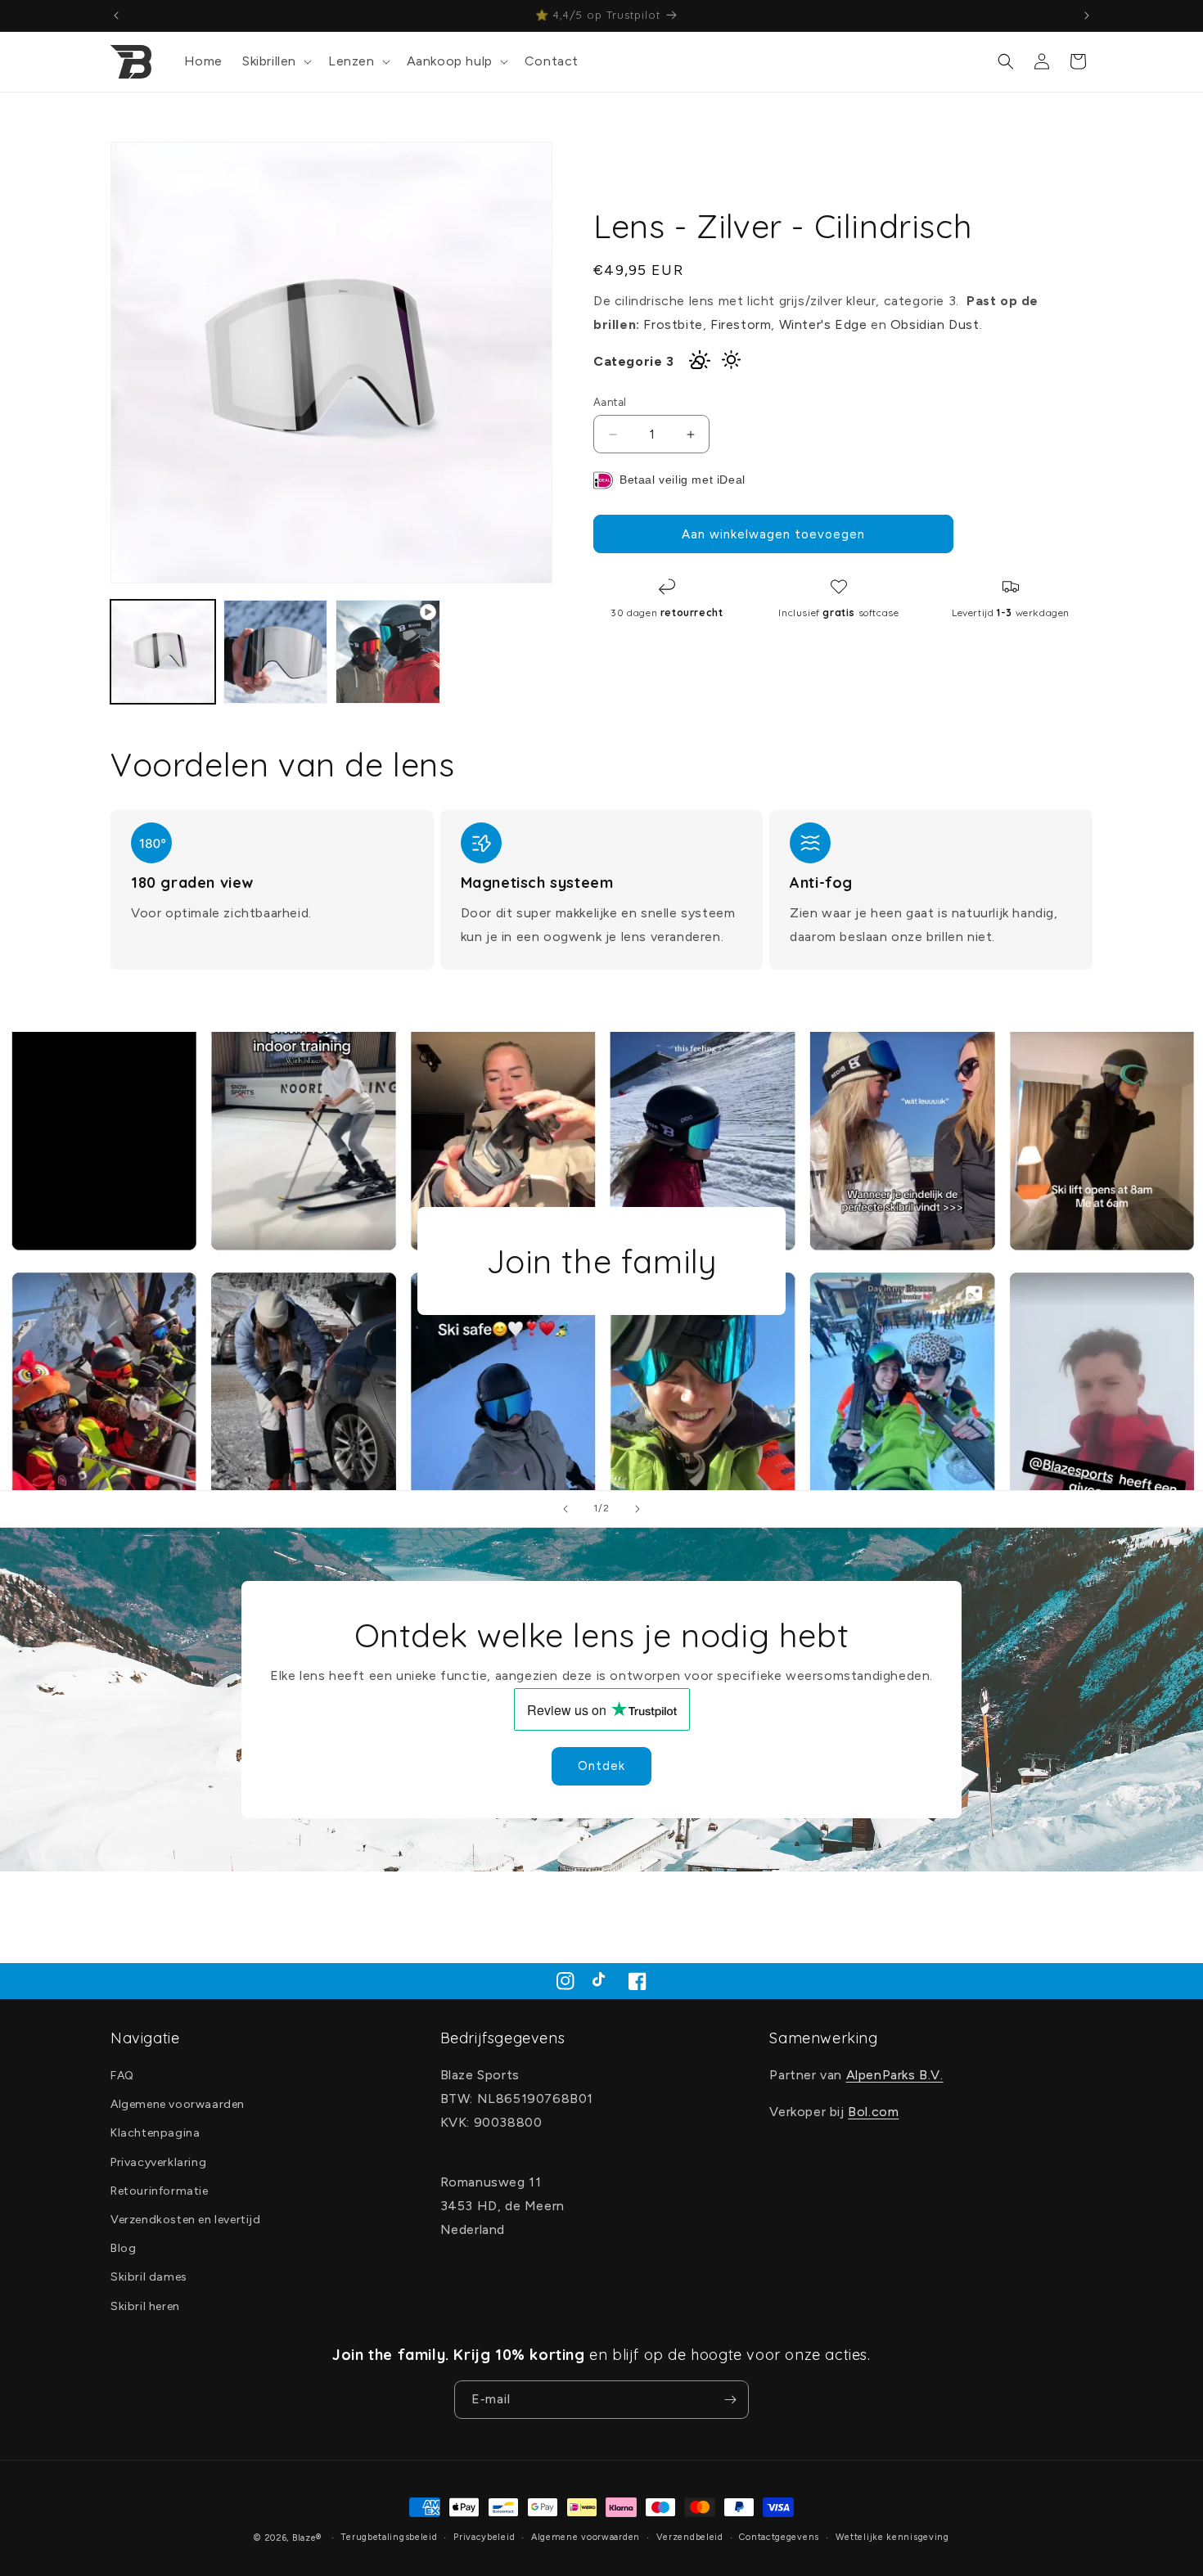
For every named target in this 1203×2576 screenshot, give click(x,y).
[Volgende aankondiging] (1087, 16)
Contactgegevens (779, 2537)
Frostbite (673, 324)
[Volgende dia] (638, 1509)
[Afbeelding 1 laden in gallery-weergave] (163, 652)
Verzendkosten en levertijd (186, 2220)
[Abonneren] (730, 2400)
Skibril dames (149, 2278)
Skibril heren (145, 2306)
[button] (275, 62)
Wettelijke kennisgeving (892, 2537)
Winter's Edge (823, 324)
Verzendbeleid (690, 2537)
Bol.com (873, 2112)
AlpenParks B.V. (895, 2075)
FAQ (122, 2076)
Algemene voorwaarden (178, 2104)
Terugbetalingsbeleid (389, 2537)
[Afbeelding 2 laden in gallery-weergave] (276, 652)
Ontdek (601, 1766)
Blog (123, 2248)
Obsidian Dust (935, 324)
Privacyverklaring (158, 2162)
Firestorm (741, 324)
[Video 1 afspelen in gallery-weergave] (388, 652)
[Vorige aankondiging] (116, 16)
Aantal (610, 402)
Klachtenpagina (155, 2134)
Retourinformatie (160, 2191)
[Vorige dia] (565, 1509)
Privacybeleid (484, 2537)
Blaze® (307, 2538)
